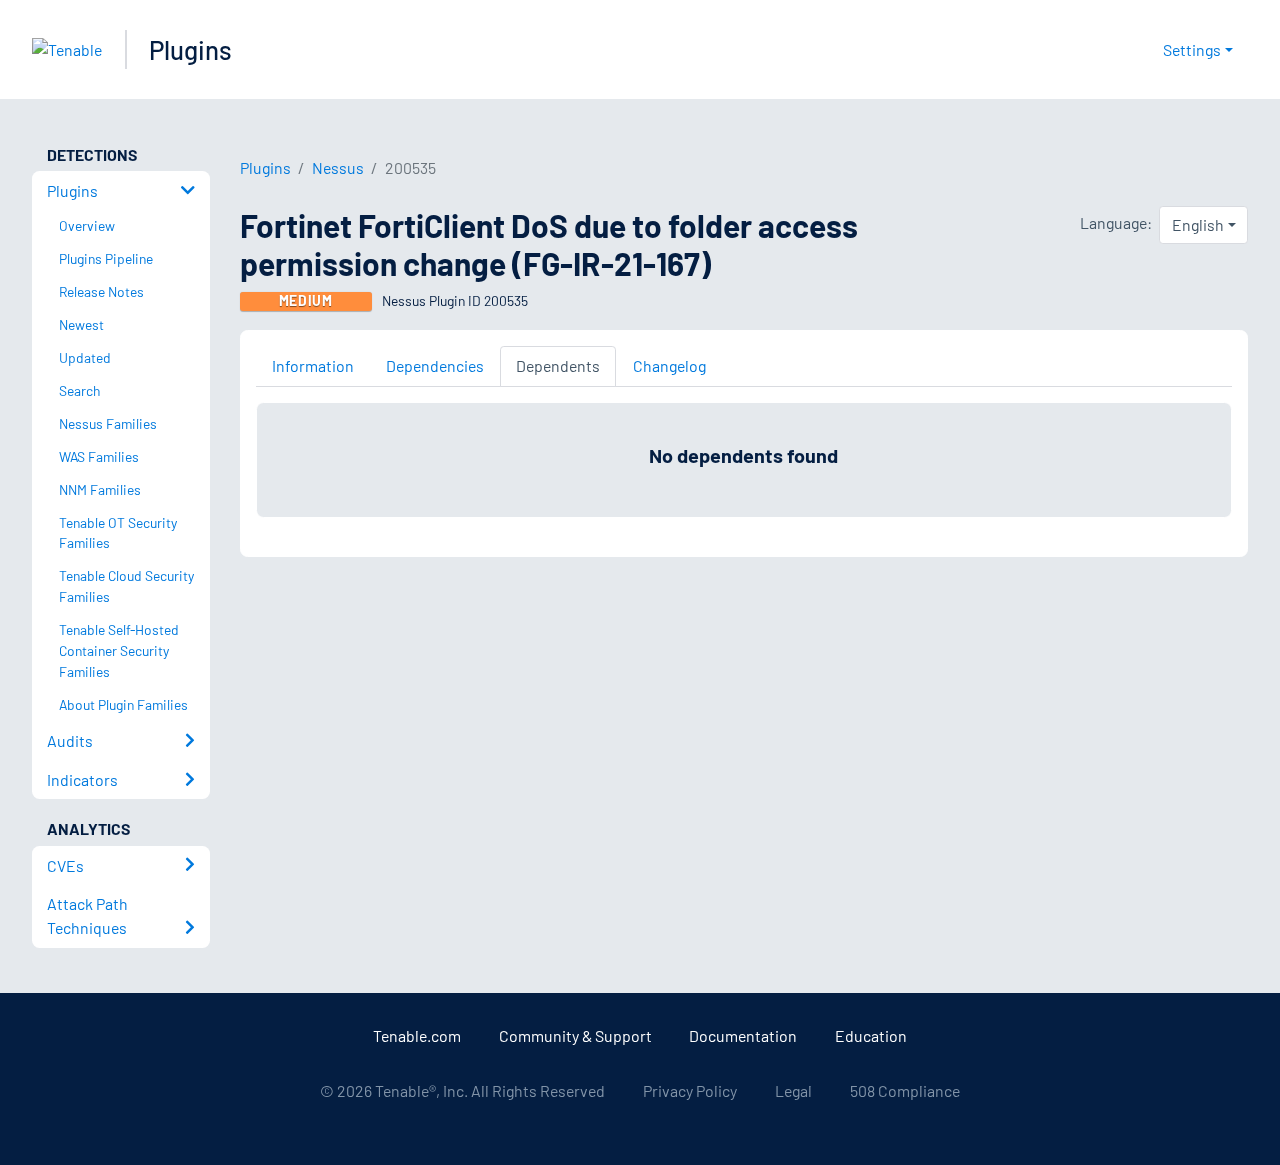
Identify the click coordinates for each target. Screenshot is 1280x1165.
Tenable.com (417, 1035)
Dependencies (435, 365)
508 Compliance (905, 1090)
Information (313, 365)
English (1198, 224)
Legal (793, 1090)
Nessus (338, 167)
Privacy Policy (690, 1090)
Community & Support (575, 1035)
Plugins (190, 49)
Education (871, 1035)
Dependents (558, 365)
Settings (1192, 49)
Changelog (669, 365)
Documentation (743, 1035)
